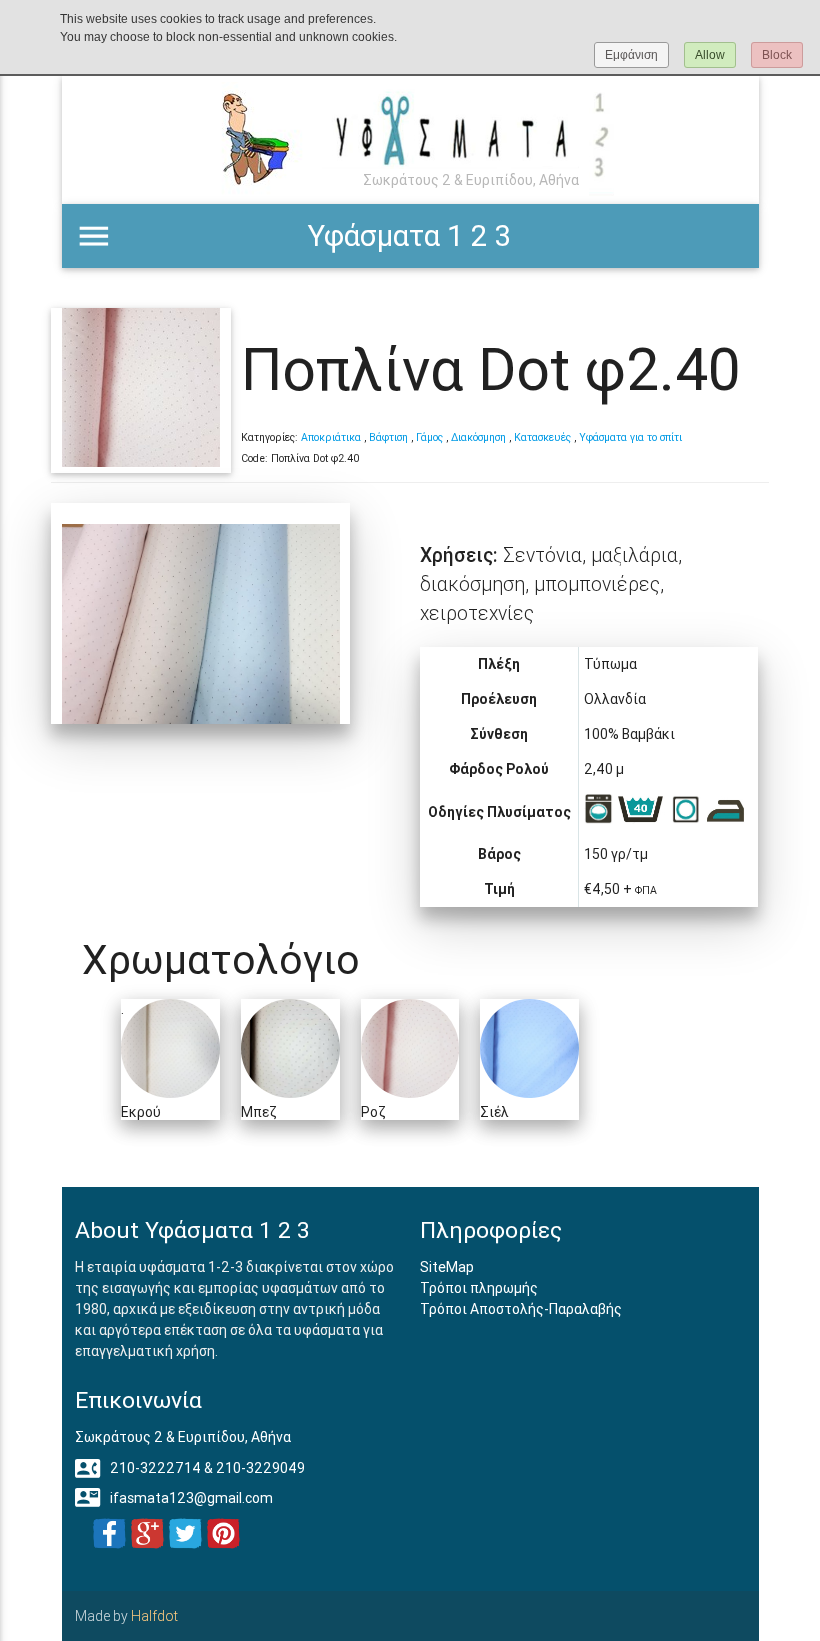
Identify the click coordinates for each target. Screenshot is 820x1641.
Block (777, 55)
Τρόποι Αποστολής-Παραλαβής (521, 1309)
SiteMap (447, 1267)
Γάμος (429, 437)
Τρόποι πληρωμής (479, 1288)
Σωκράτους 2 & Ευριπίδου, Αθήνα (183, 1437)
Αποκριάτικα (331, 437)
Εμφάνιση (631, 55)
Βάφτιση (388, 437)
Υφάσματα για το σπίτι (630, 437)
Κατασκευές (542, 437)
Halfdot (154, 1616)
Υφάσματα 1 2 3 (409, 236)
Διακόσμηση (478, 437)
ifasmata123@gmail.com (174, 1498)
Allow (710, 55)
